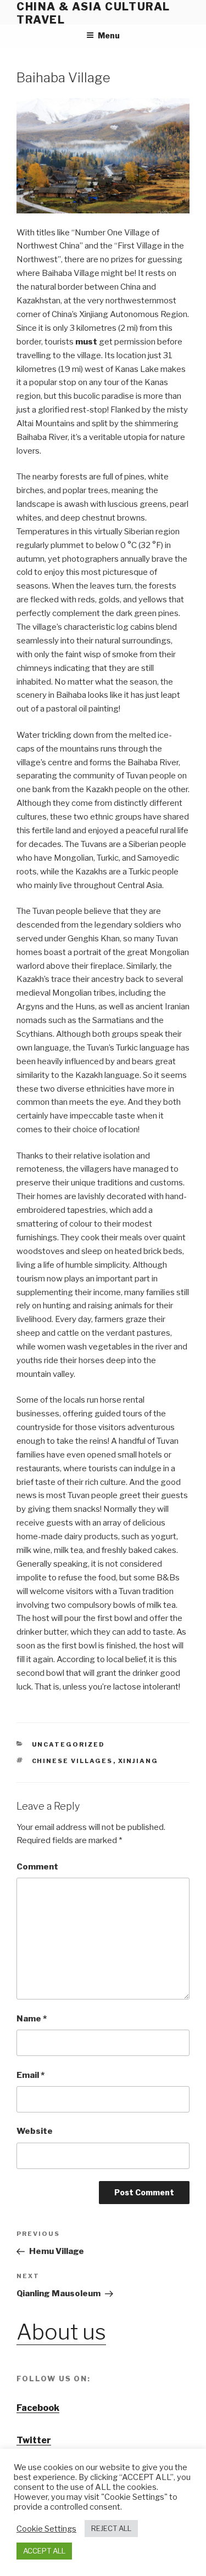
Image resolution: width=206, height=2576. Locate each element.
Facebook (38, 2408)
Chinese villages (73, 1761)
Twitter (34, 2440)
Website (35, 2131)
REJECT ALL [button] (111, 2528)
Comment (37, 1867)
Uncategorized (69, 1744)
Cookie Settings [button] (46, 2529)
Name (32, 2019)
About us (61, 2332)
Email (30, 2075)
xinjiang (138, 1761)
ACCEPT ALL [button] (44, 2551)
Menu (109, 35)
